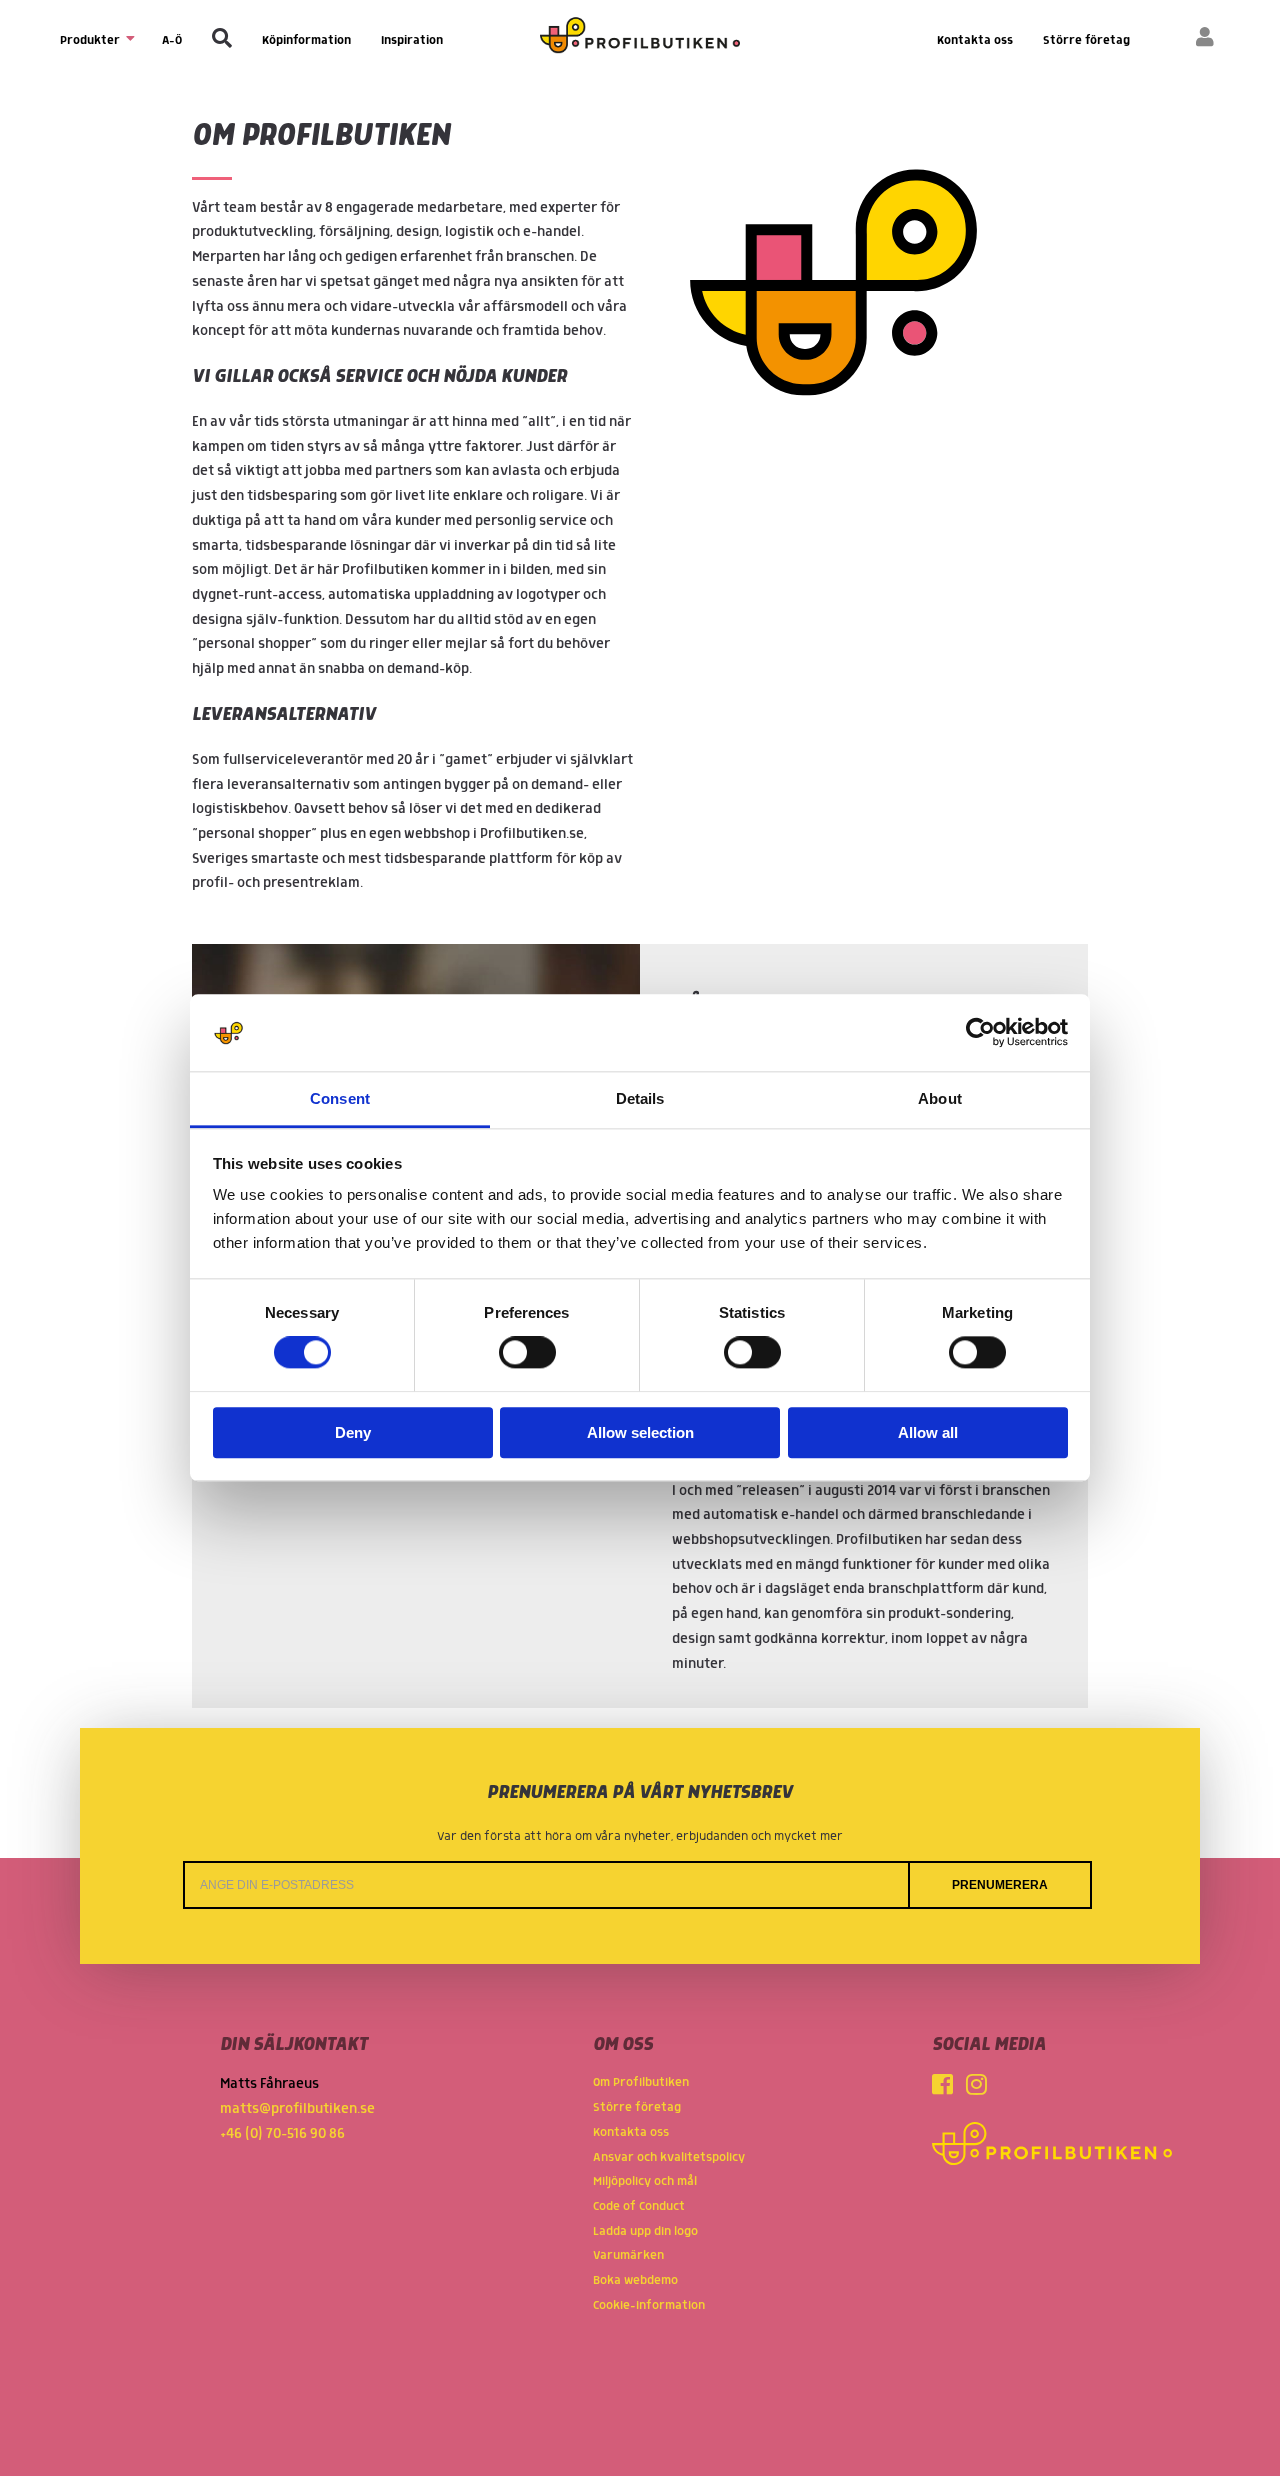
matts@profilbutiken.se (297, 2109)
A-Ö (172, 40)
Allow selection (640, 1432)
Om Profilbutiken (641, 2082)
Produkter (91, 40)
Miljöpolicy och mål (645, 2181)
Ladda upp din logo (645, 2231)
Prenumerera (1000, 1885)
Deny (353, 1432)
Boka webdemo (635, 2280)
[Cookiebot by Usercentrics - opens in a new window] (980, 1033)
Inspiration (412, 40)
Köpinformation (306, 40)
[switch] (527, 1353)
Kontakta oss (975, 40)
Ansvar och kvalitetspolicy (669, 2157)
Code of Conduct (639, 2206)
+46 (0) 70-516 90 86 (282, 2134)
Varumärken (628, 2255)
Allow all (928, 1432)
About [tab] (940, 1098)
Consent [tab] (340, 1098)
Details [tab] (640, 1098)
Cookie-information (649, 2305)
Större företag (1086, 40)
